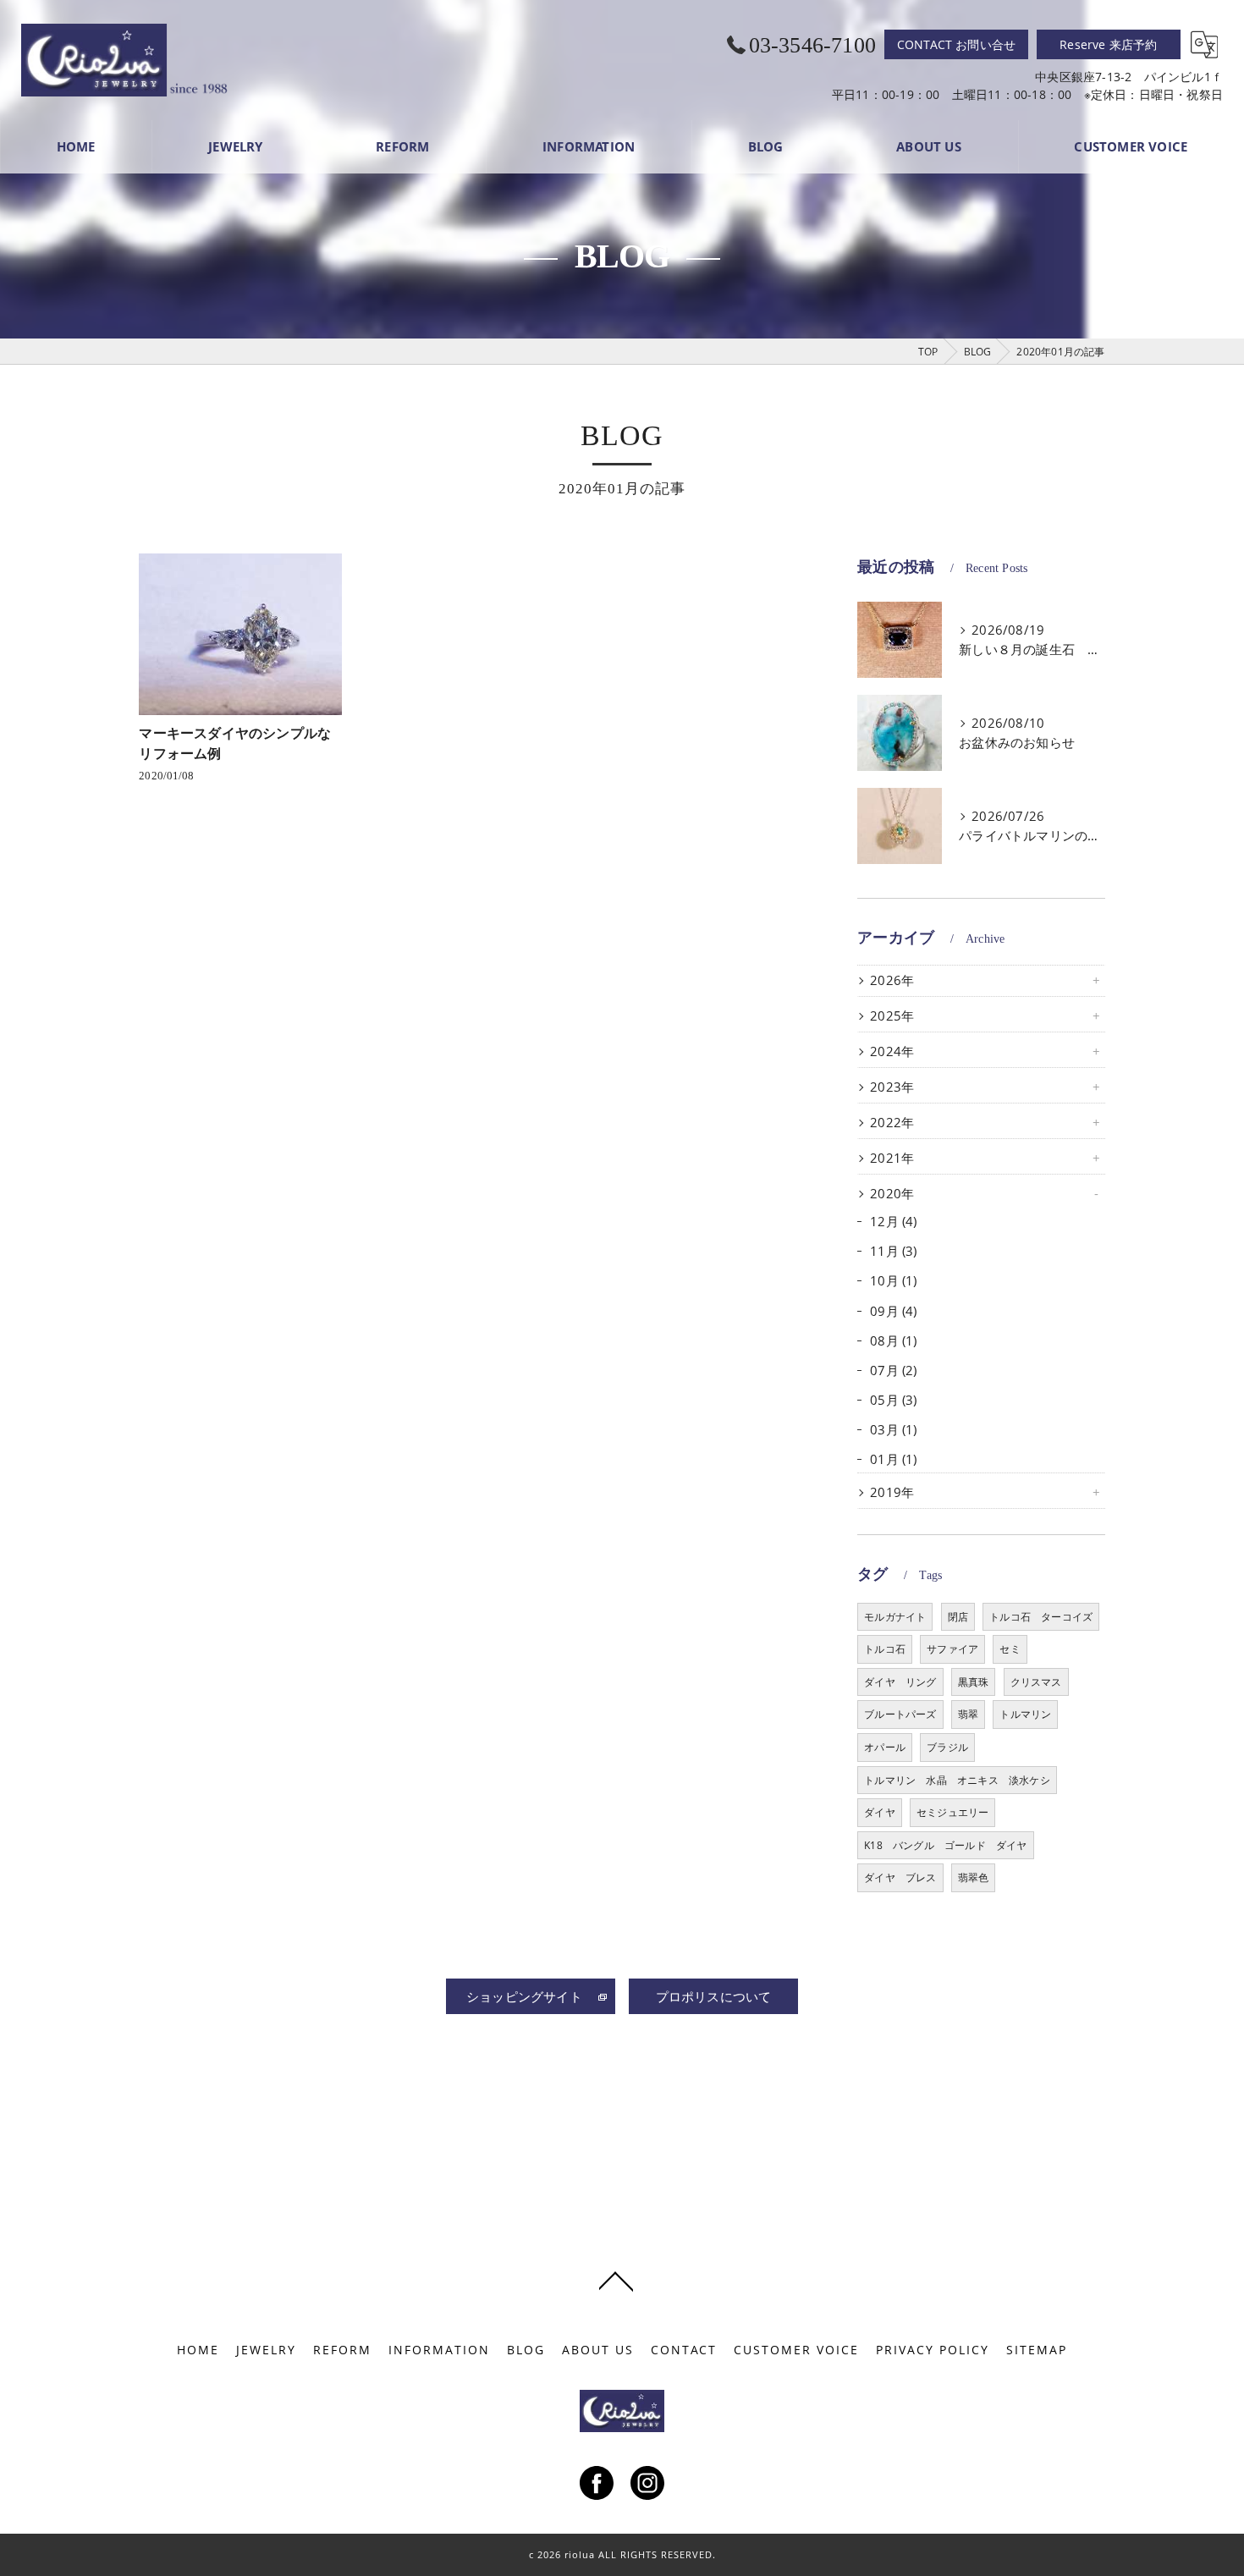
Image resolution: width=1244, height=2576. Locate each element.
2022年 (892, 1123)
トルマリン (1025, 1714)
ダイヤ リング (900, 1682)
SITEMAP (1037, 2350)
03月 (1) (893, 1430)
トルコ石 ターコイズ (1041, 1617)
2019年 (892, 1492)
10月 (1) (893, 1281)
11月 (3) (893, 1251)
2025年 (892, 1016)
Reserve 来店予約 (1108, 44)
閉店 (958, 1617)
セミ (1010, 1649)
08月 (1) (893, 1341)
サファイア (952, 1649)
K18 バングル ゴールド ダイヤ (945, 1845)
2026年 (892, 980)
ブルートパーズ (900, 1714)
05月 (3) (893, 1400)
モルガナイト (895, 1617)
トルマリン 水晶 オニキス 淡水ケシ (957, 1780)
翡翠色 (974, 1877)
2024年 (892, 1051)
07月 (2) (893, 1371)
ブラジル (947, 1747)
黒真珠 (974, 1682)
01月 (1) (893, 1459)
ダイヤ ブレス (900, 1877)
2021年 (892, 1158)
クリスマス (1036, 1682)
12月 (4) (893, 1222)
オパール (885, 1747)
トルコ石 (885, 1649)
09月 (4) (893, 1311)
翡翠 (968, 1714)
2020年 (892, 1194)
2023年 (892, 1087)
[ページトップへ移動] (616, 2280)
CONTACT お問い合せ (957, 44)
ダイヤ (880, 1812)
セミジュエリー (952, 1812)
